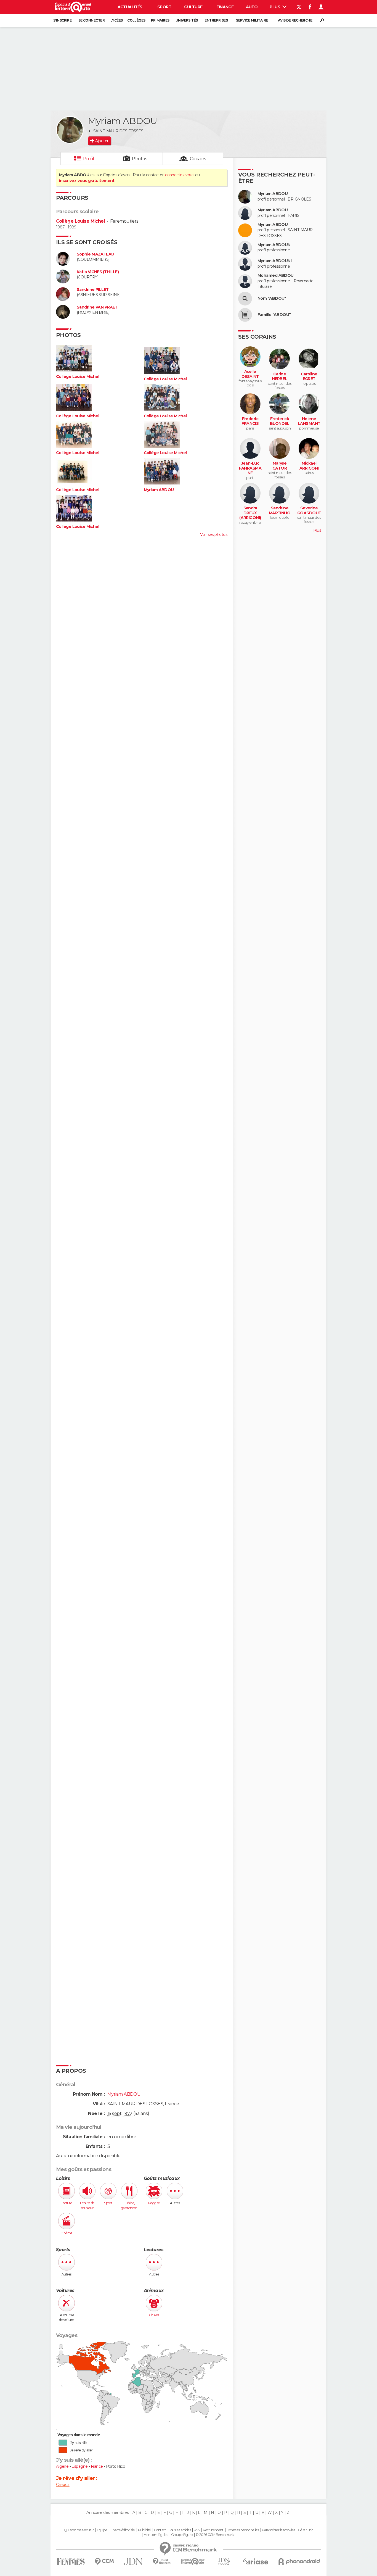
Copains (198, 159)
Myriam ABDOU (159, 490)
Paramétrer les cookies (278, 2530)
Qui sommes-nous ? (79, 2530)
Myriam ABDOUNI (274, 261)
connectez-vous (180, 175)
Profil (89, 159)
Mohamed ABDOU (276, 276)
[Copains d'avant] (193, 2561)
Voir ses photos (214, 534)
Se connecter (91, 20)
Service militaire (252, 20)
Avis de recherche (295, 20)
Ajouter (102, 141)
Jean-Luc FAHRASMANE (250, 468)
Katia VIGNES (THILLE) (98, 272)
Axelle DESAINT (250, 374)
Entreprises (216, 20)
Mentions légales (156, 2535)
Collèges (136, 20)
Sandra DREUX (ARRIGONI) (250, 513)
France (97, 2466)
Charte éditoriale (123, 2530)
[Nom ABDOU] (245, 299)
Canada (63, 2485)
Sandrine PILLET (93, 290)
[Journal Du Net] (133, 2561)
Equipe (102, 2530)
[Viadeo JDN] (224, 2561)
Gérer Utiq (306, 2530)
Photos (140, 159)
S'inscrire (62, 20)
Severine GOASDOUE (309, 511)
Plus (275, 7)
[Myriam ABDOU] (70, 130)
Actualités (130, 7)
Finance (225, 7)
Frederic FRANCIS (250, 421)
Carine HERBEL (280, 377)
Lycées (117, 20)
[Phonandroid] (299, 2561)
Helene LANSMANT (309, 421)
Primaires (160, 20)
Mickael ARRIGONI (309, 466)
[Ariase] (256, 2561)
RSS (197, 2530)
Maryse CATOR (280, 466)
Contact (160, 2530)
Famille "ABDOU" (274, 315)
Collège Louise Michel (80, 221)
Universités (187, 20)
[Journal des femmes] (71, 2561)
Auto (252, 7)
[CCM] (104, 2561)
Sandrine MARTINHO (280, 511)
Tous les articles (180, 2530)
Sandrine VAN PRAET (97, 307)
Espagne (79, 2466)
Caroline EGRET (309, 377)
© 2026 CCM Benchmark (215, 2535)
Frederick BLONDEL (280, 421)
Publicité (144, 2530)
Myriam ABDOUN (274, 245)
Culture (193, 7)
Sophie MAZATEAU (95, 254)
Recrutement (213, 2530)
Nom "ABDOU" (272, 298)
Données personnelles (243, 2530)
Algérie (62, 2466)
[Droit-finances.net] (162, 2561)
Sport (164, 7)
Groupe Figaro (182, 2535)
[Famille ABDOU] (245, 315)
